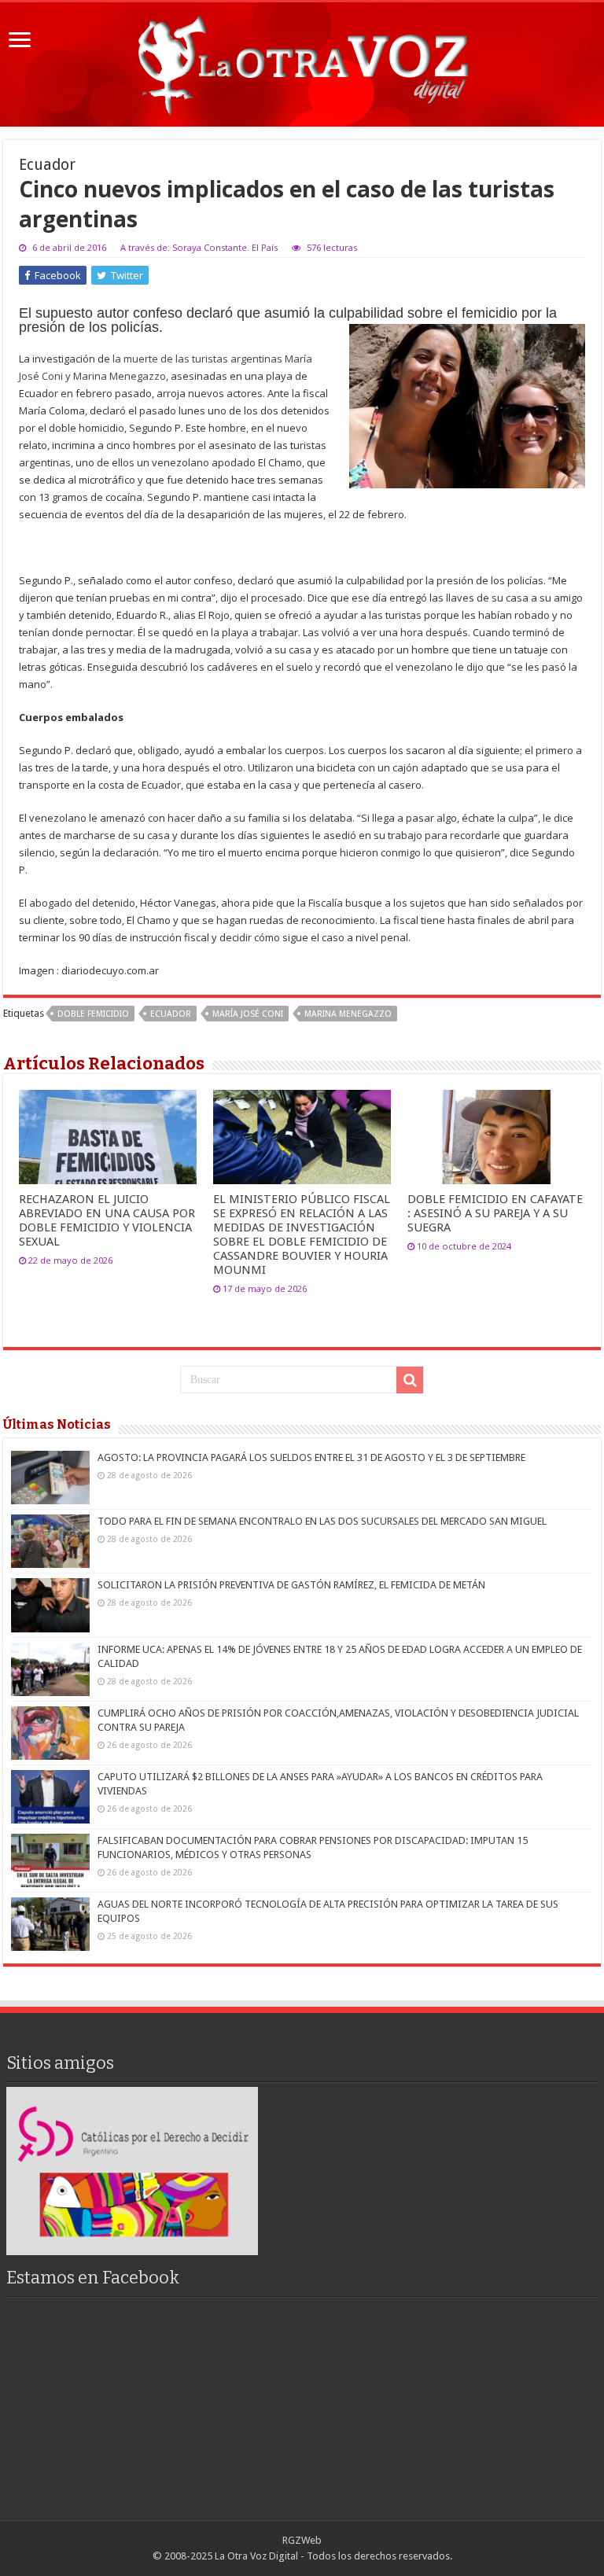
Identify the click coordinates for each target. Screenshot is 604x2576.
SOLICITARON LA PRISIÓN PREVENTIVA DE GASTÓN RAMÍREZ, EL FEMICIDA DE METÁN (291, 1585)
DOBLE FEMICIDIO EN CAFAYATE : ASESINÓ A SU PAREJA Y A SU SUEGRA (495, 1213)
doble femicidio (93, 1014)
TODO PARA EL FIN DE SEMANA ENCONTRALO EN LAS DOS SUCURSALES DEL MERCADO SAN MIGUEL (322, 1521)
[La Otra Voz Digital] (302, 61)
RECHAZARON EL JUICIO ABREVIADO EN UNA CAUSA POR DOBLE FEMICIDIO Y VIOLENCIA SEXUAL (107, 1220)
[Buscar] (410, 1380)
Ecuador (171, 1014)
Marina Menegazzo (348, 1014)
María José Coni (248, 1014)
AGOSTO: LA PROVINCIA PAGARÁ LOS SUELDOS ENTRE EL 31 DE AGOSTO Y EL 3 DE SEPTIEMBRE (311, 1457)
